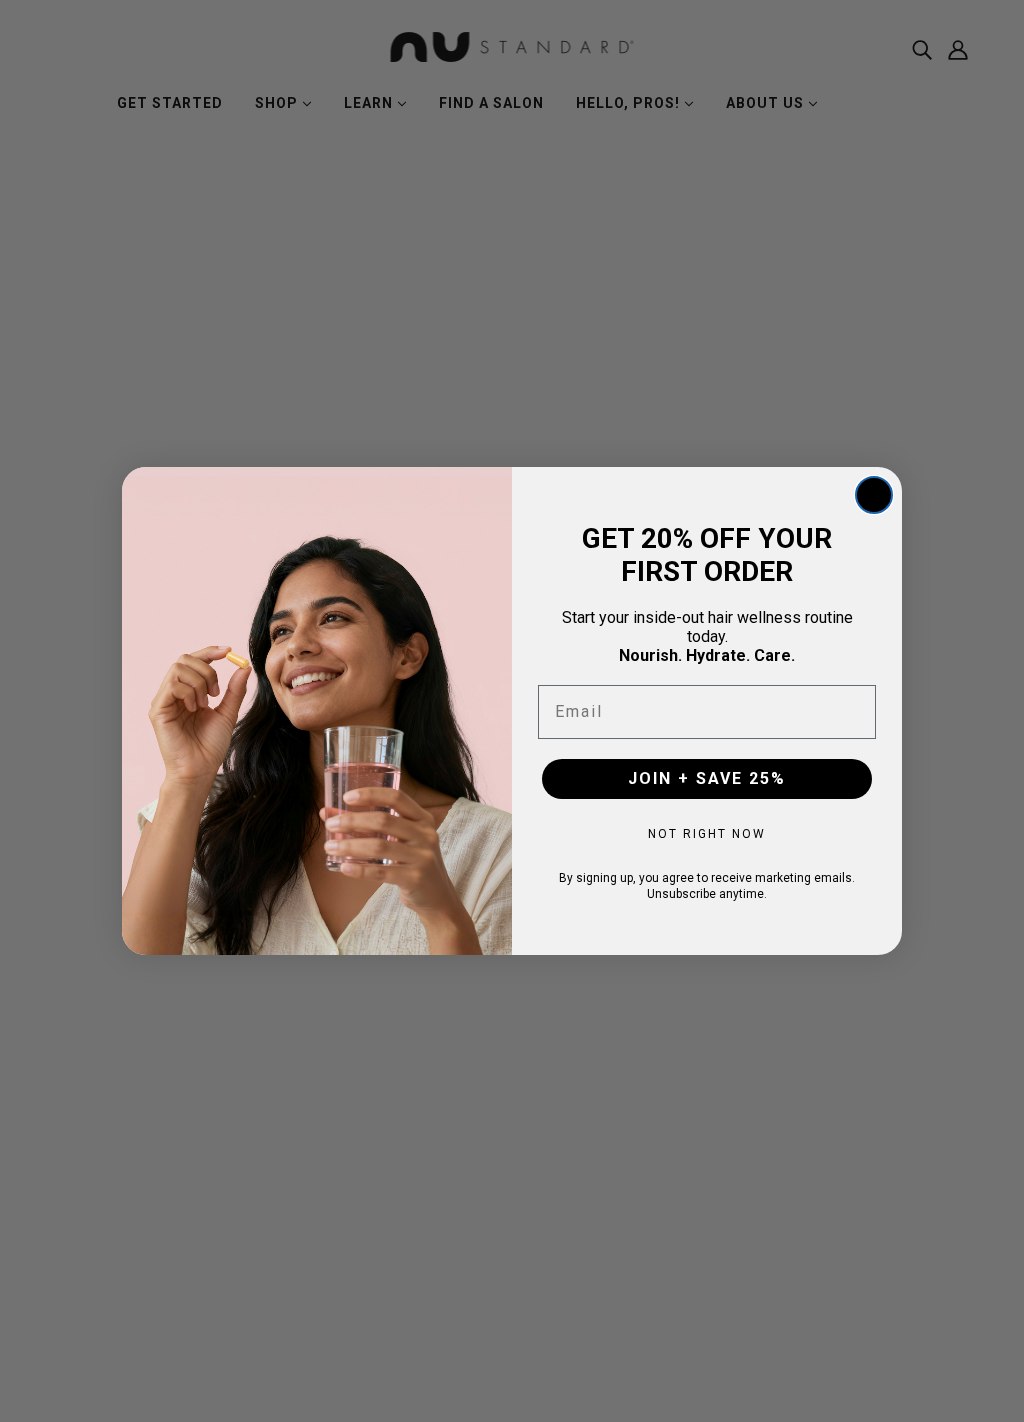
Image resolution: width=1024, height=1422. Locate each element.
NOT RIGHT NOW (707, 834)
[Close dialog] (874, 495)
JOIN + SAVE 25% (707, 778)
